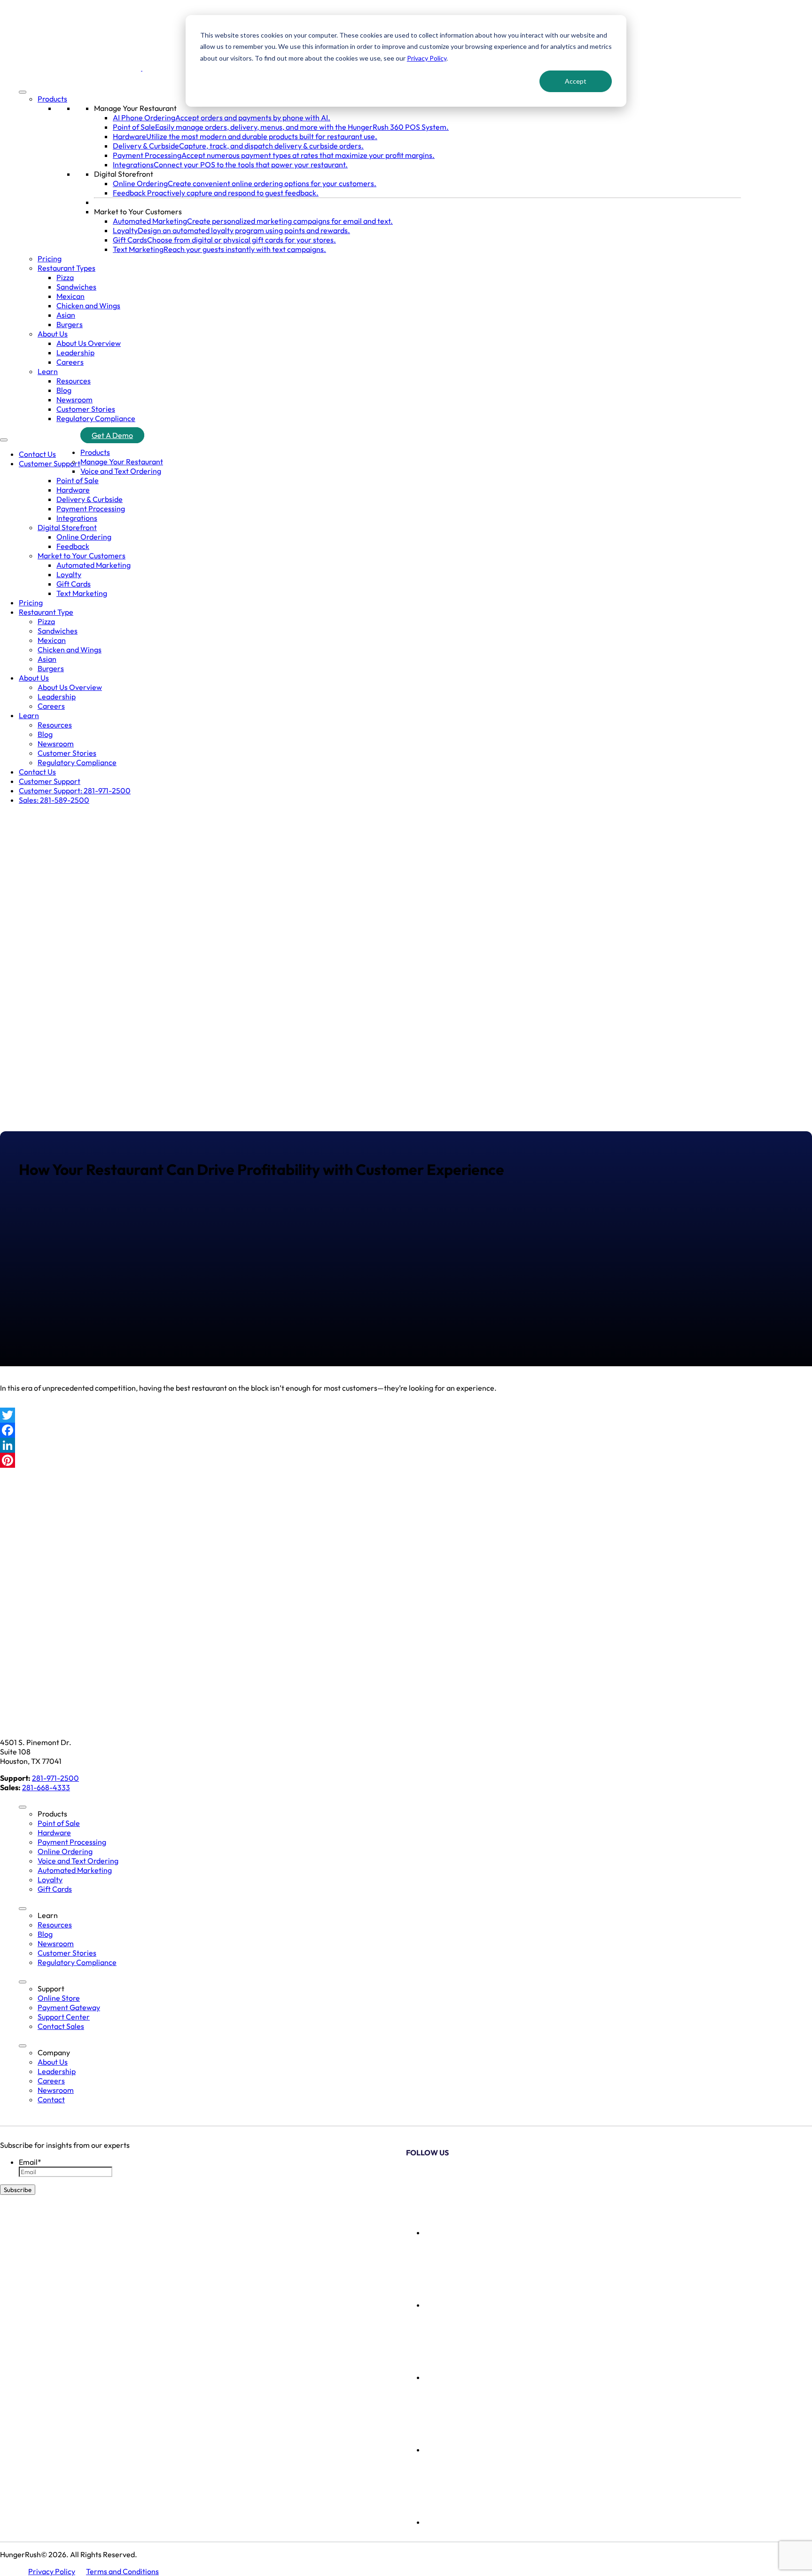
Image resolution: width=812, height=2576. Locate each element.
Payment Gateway (69, 2007)
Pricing (50, 258)
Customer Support (50, 463)
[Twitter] (406, 1415)
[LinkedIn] (406, 1445)
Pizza (65, 277)
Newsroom (74, 399)
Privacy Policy (427, 58)
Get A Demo (112, 435)
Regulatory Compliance (96, 418)
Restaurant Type (46, 612)
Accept (576, 81)
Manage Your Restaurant (135, 108)
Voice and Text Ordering (121, 471)
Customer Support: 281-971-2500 (75, 791)
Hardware (73, 490)
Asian (66, 315)
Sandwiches (76, 287)
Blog (64, 390)
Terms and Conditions (122, 2571)
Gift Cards (74, 584)
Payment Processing (91, 509)
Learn (48, 371)
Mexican (70, 296)
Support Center (64, 2017)
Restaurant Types (66, 268)
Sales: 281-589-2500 (54, 800)
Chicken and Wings (88, 305)
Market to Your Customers (138, 211)
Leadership (75, 352)
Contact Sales (61, 2026)
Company (54, 2052)
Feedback (73, 546)
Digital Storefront (124, 174)
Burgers (70, 324)
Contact (51, 2099)
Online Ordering (84, 537)
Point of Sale (78, 480)
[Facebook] (406, 1430)
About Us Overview (89, 343)
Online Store (59, 1998)
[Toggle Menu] (23, 92)
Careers (70, 362)
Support (51, 1989)
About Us (53, 334)
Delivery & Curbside (90, 499)
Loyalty (69, 574)
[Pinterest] (406, 1460)
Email (30, 2162)
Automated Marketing (94, 565)
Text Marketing (82, 593)
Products (52, 99)
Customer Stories (86, 409)
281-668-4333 (46, 1787)
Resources (74, 381)
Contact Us (37, 454)
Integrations (77, 518)
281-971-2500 (55, 1778)
